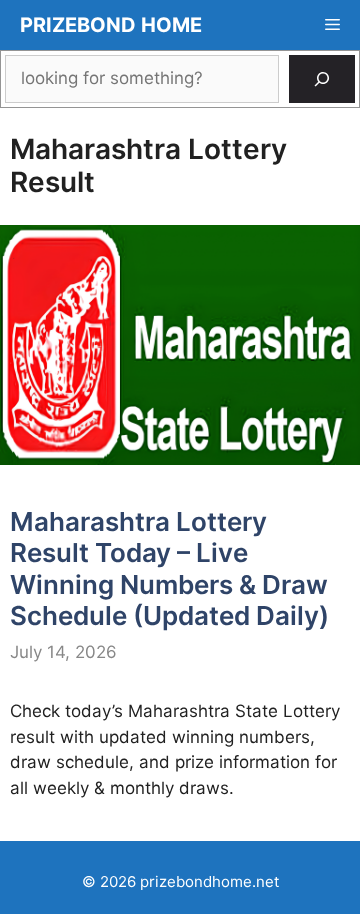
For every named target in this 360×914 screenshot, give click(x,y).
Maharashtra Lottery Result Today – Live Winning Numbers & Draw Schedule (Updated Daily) (169, 568)
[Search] (322, 79)
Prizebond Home (111, 25)
